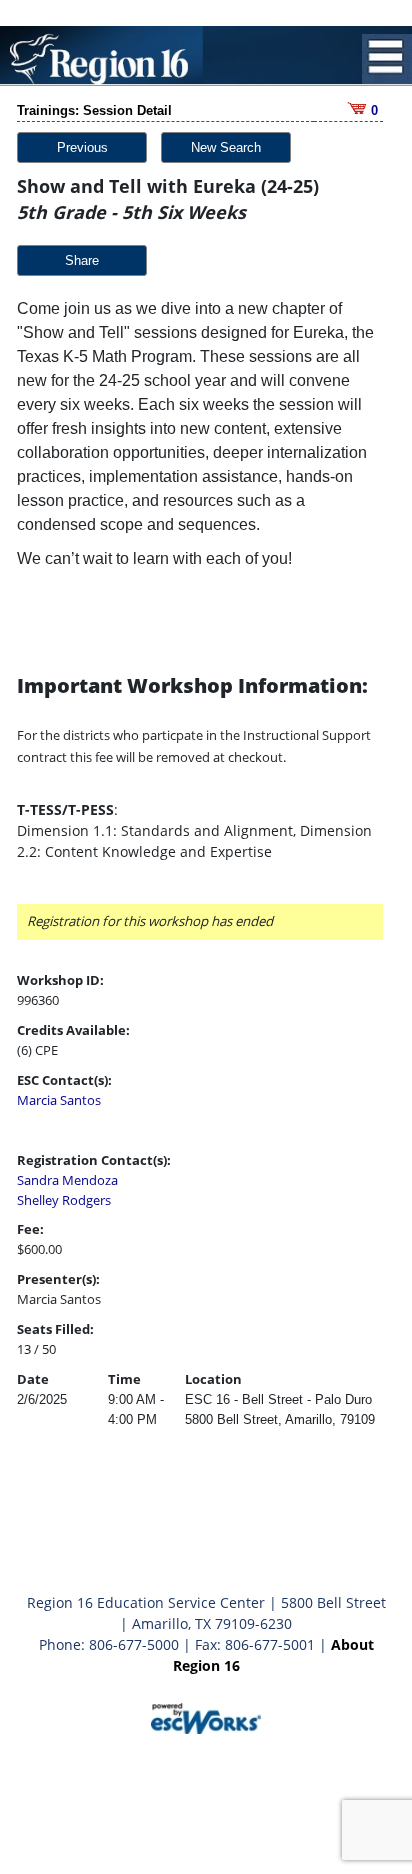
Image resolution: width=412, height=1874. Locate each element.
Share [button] (82, 260)
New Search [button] (226, 147)
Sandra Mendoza (67, 1180)
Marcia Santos (59, 1100)
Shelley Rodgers (64, 1200)
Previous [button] (82, 147)
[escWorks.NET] (206, 1716)
